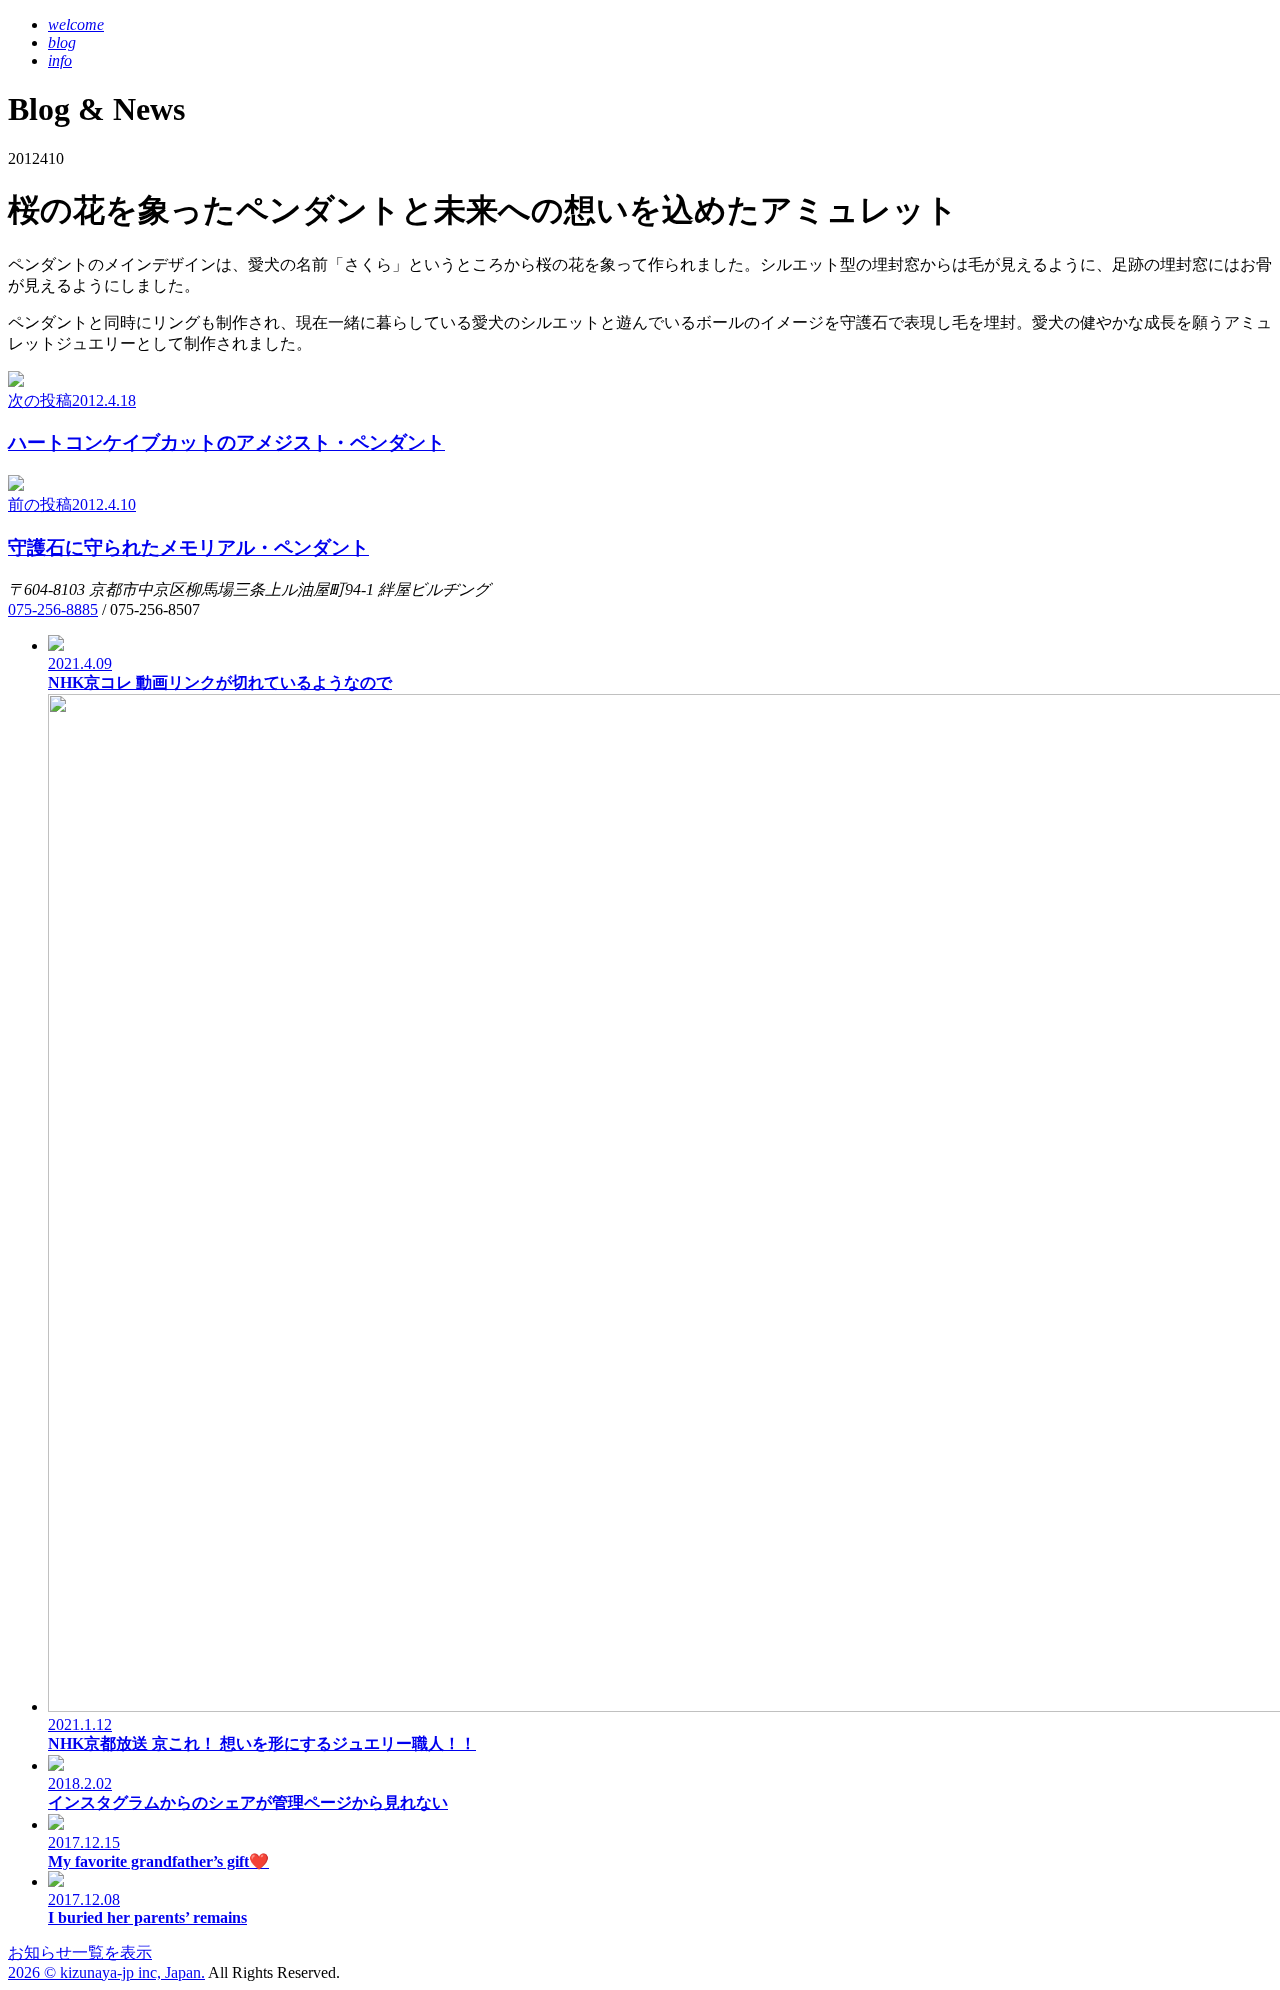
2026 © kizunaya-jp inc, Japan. (106, 1972)
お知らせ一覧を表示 (80, 1952)
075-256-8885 (53, 609)
